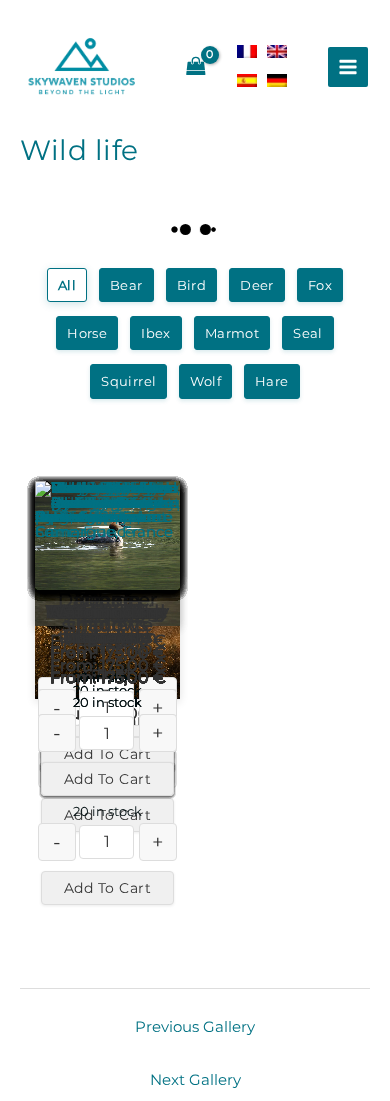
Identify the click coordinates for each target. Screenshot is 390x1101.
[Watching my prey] (107, 535)
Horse (87, 333)
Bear (126, 285)
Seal (308, 333)
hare (272, 381)
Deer (257, 285)
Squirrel (128, 381)
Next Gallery (195, 1080)
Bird (192, 285)
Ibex (156, 333)
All (67, 285)
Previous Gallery (195, 1027)
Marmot (232, 333)
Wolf (205, 381)
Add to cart (108, 888)
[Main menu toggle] (348, 67)
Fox (320, 285)
